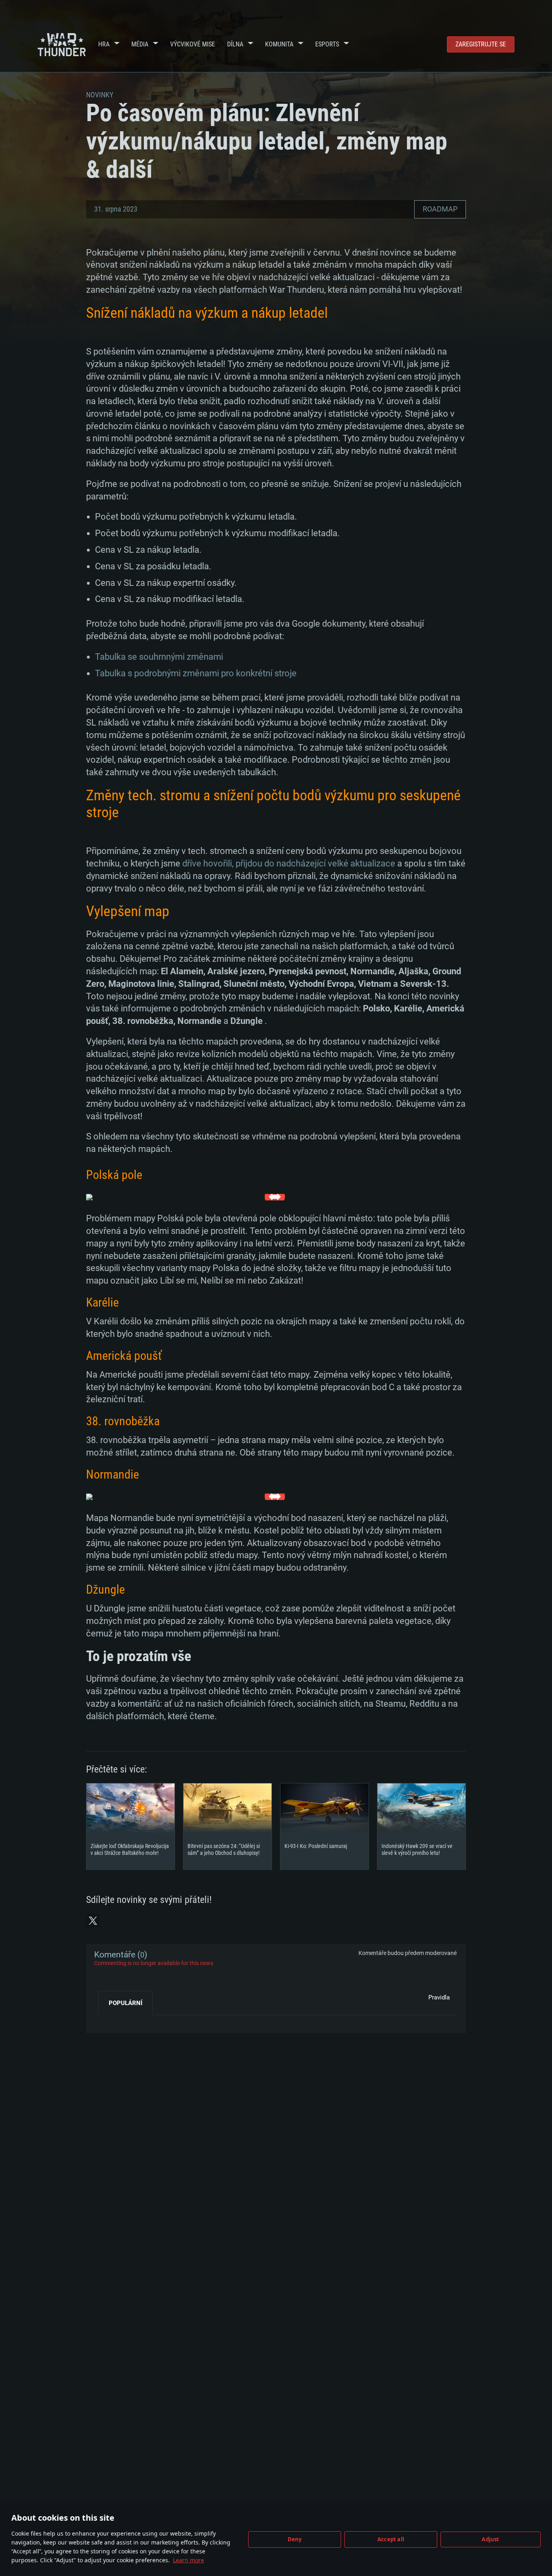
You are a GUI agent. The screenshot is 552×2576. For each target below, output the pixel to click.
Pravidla (439, 1997)
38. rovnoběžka (123, 1421)
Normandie (113, 1474)
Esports (327, 44)
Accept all (391, 2539)
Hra (104, 44)
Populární (125, 2003)
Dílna (235, 44)
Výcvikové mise (193, 44)
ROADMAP (440, 209)
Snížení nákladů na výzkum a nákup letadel (207, 313)
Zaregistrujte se (481, 44)
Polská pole (114, 1175)
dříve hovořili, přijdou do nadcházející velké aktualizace (289, 863)
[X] (93, 1921)
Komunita (279, 44)
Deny (295, 2539)
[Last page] (107, 2021)
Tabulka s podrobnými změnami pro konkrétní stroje (196, 673)
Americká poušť (124, 1356)
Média (140, 44)
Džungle (105, 1589)
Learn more (189, 2560)
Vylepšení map (128, 911)
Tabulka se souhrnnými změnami (159, 657)
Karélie (102, 1302)
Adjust (490, 2539)
